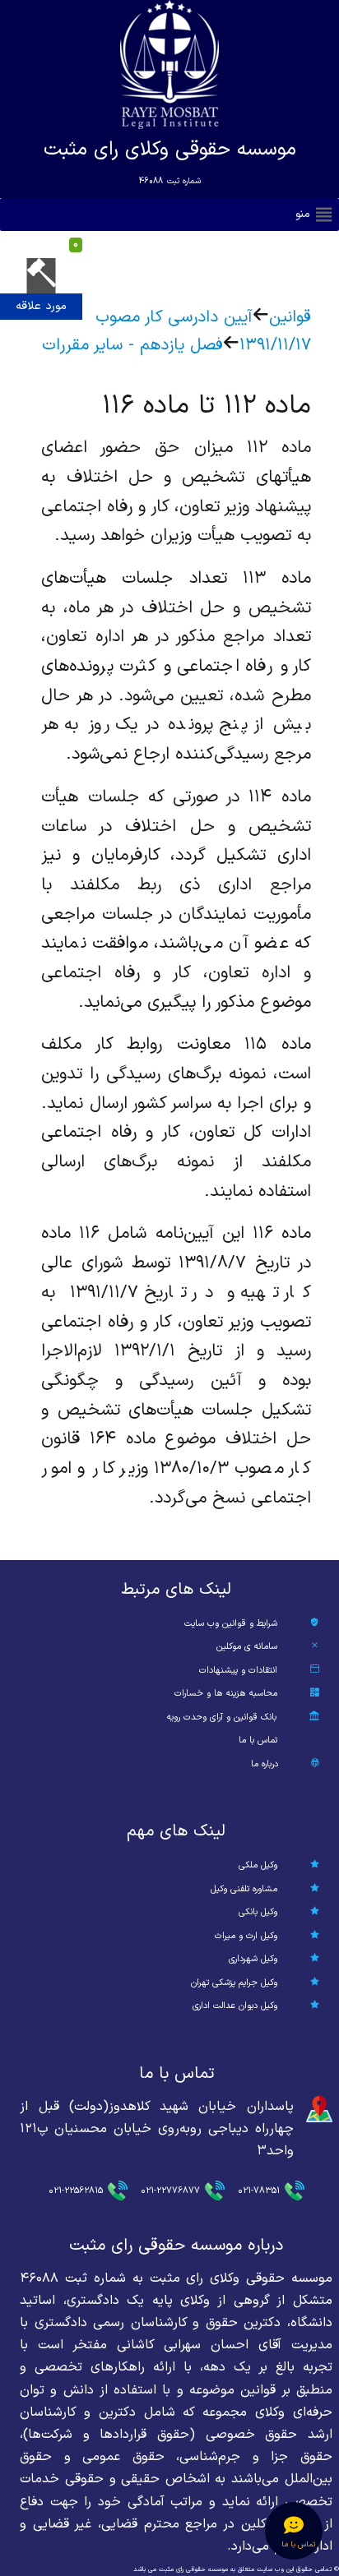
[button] (303, 215)
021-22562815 (76, 2191)
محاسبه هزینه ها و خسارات (226, 1694)
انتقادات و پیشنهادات (238, 1671)
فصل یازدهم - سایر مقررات (132, 345)
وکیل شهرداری (253, 1959)
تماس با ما (258, 1740)
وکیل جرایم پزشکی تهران (234, 1983)
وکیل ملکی (258, 1865)
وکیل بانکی (258, 1912)
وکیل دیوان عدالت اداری (235, 2006)
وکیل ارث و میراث (246, 1936)
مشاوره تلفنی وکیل (244, 1889)
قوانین (290, 317)
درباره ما (265, 1764)
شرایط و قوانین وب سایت (231, 1624)
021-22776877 (170, 2191)
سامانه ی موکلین (247, 1647)
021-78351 (259, 2191)
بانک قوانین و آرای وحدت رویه (222, 1717)
